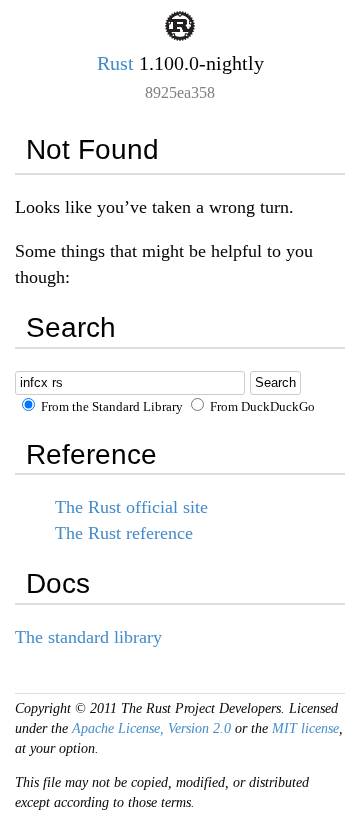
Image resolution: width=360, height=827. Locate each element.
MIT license (305, 728)
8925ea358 (180, 92)
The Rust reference (124, 533)
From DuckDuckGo (261, 407)
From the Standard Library (110, 407)
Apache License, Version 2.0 (151, 728)
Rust (115, 63)
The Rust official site (131, 507)
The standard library (88, 637)
